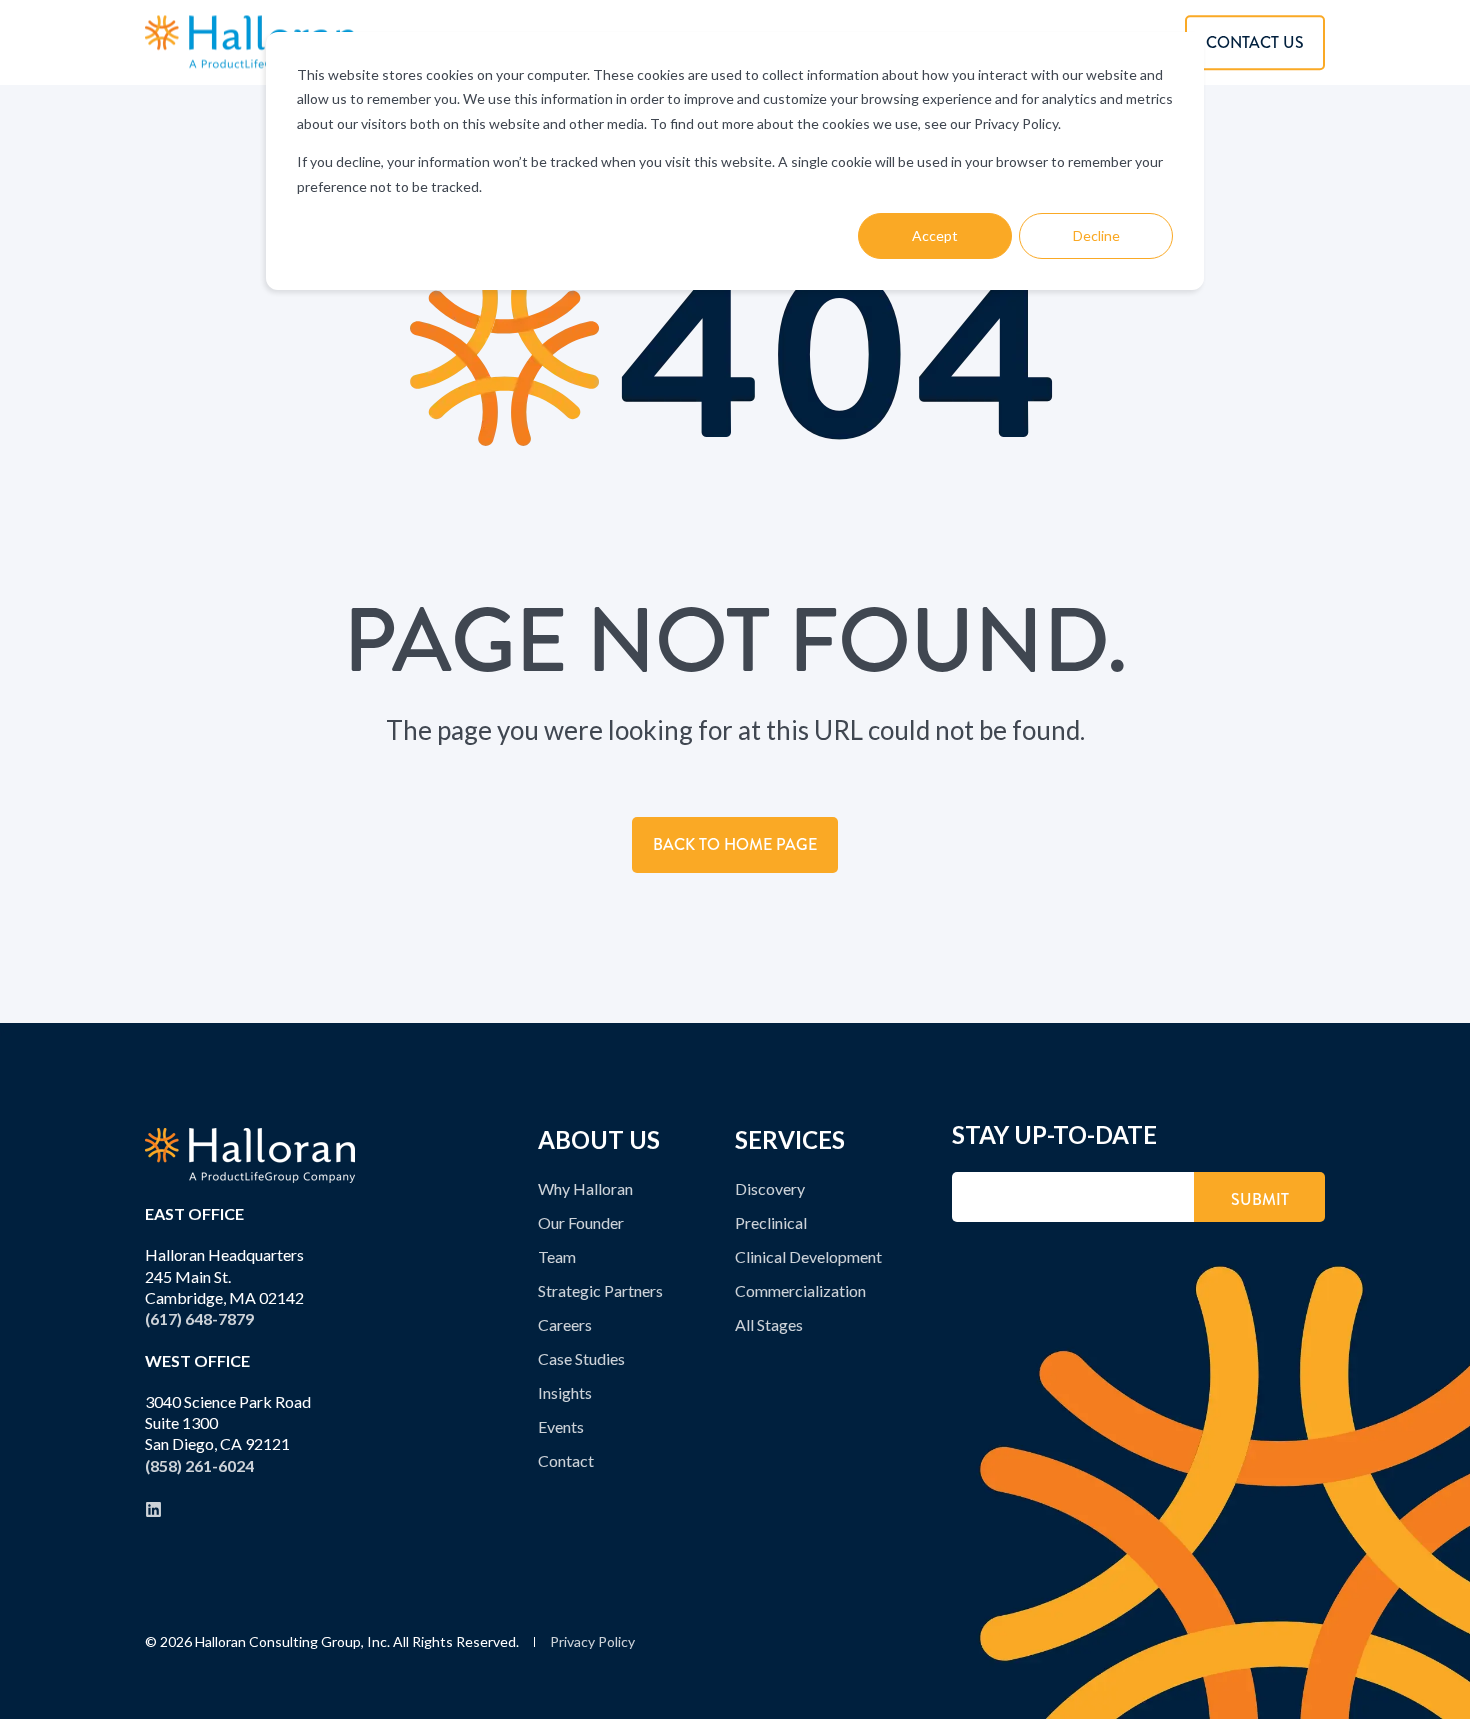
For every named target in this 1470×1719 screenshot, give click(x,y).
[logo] (250, 1155)
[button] (1435, 1684)
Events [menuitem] (561, 1426)
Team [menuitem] (557, 1256)
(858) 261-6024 (199, 1465)
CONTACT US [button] (1255, 42)
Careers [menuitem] (565, 1324)
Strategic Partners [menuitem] (600, 1290)
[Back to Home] (250, 42)
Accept (935, 235)
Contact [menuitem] (566, 1460)
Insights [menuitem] (565, 1392)
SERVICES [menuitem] (790, 1141)
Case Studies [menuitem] (581, 1358)
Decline (1096, 235)
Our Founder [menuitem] (581, 1222)
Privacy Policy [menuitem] (592, 1642)
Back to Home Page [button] (735, 844)
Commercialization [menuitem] (800, 1290)
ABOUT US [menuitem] (599, 1141)
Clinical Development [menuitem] (808, 1256)
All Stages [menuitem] (769, 1324)
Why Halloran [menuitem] (585, 1188)
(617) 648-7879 (199, 1318)
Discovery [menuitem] (770, 1188)
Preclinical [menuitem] (771, 1222)
